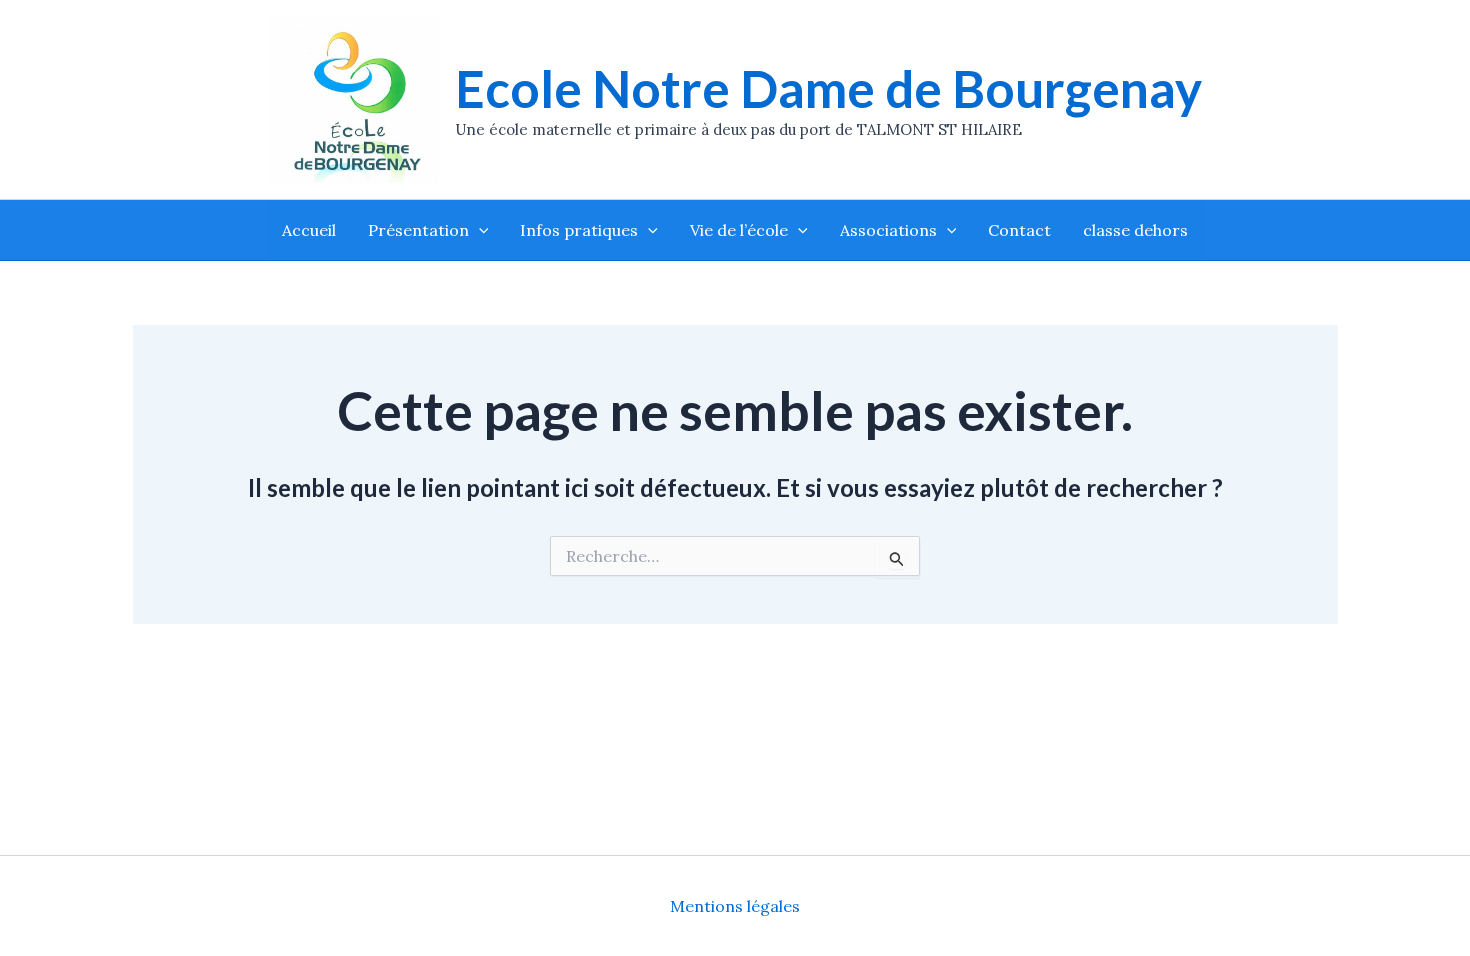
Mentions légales (735, 906)
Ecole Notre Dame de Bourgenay (828, 88)
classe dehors (1135, 230)
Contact (1019, 230)
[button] (479, 230)
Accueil (309, 230)
